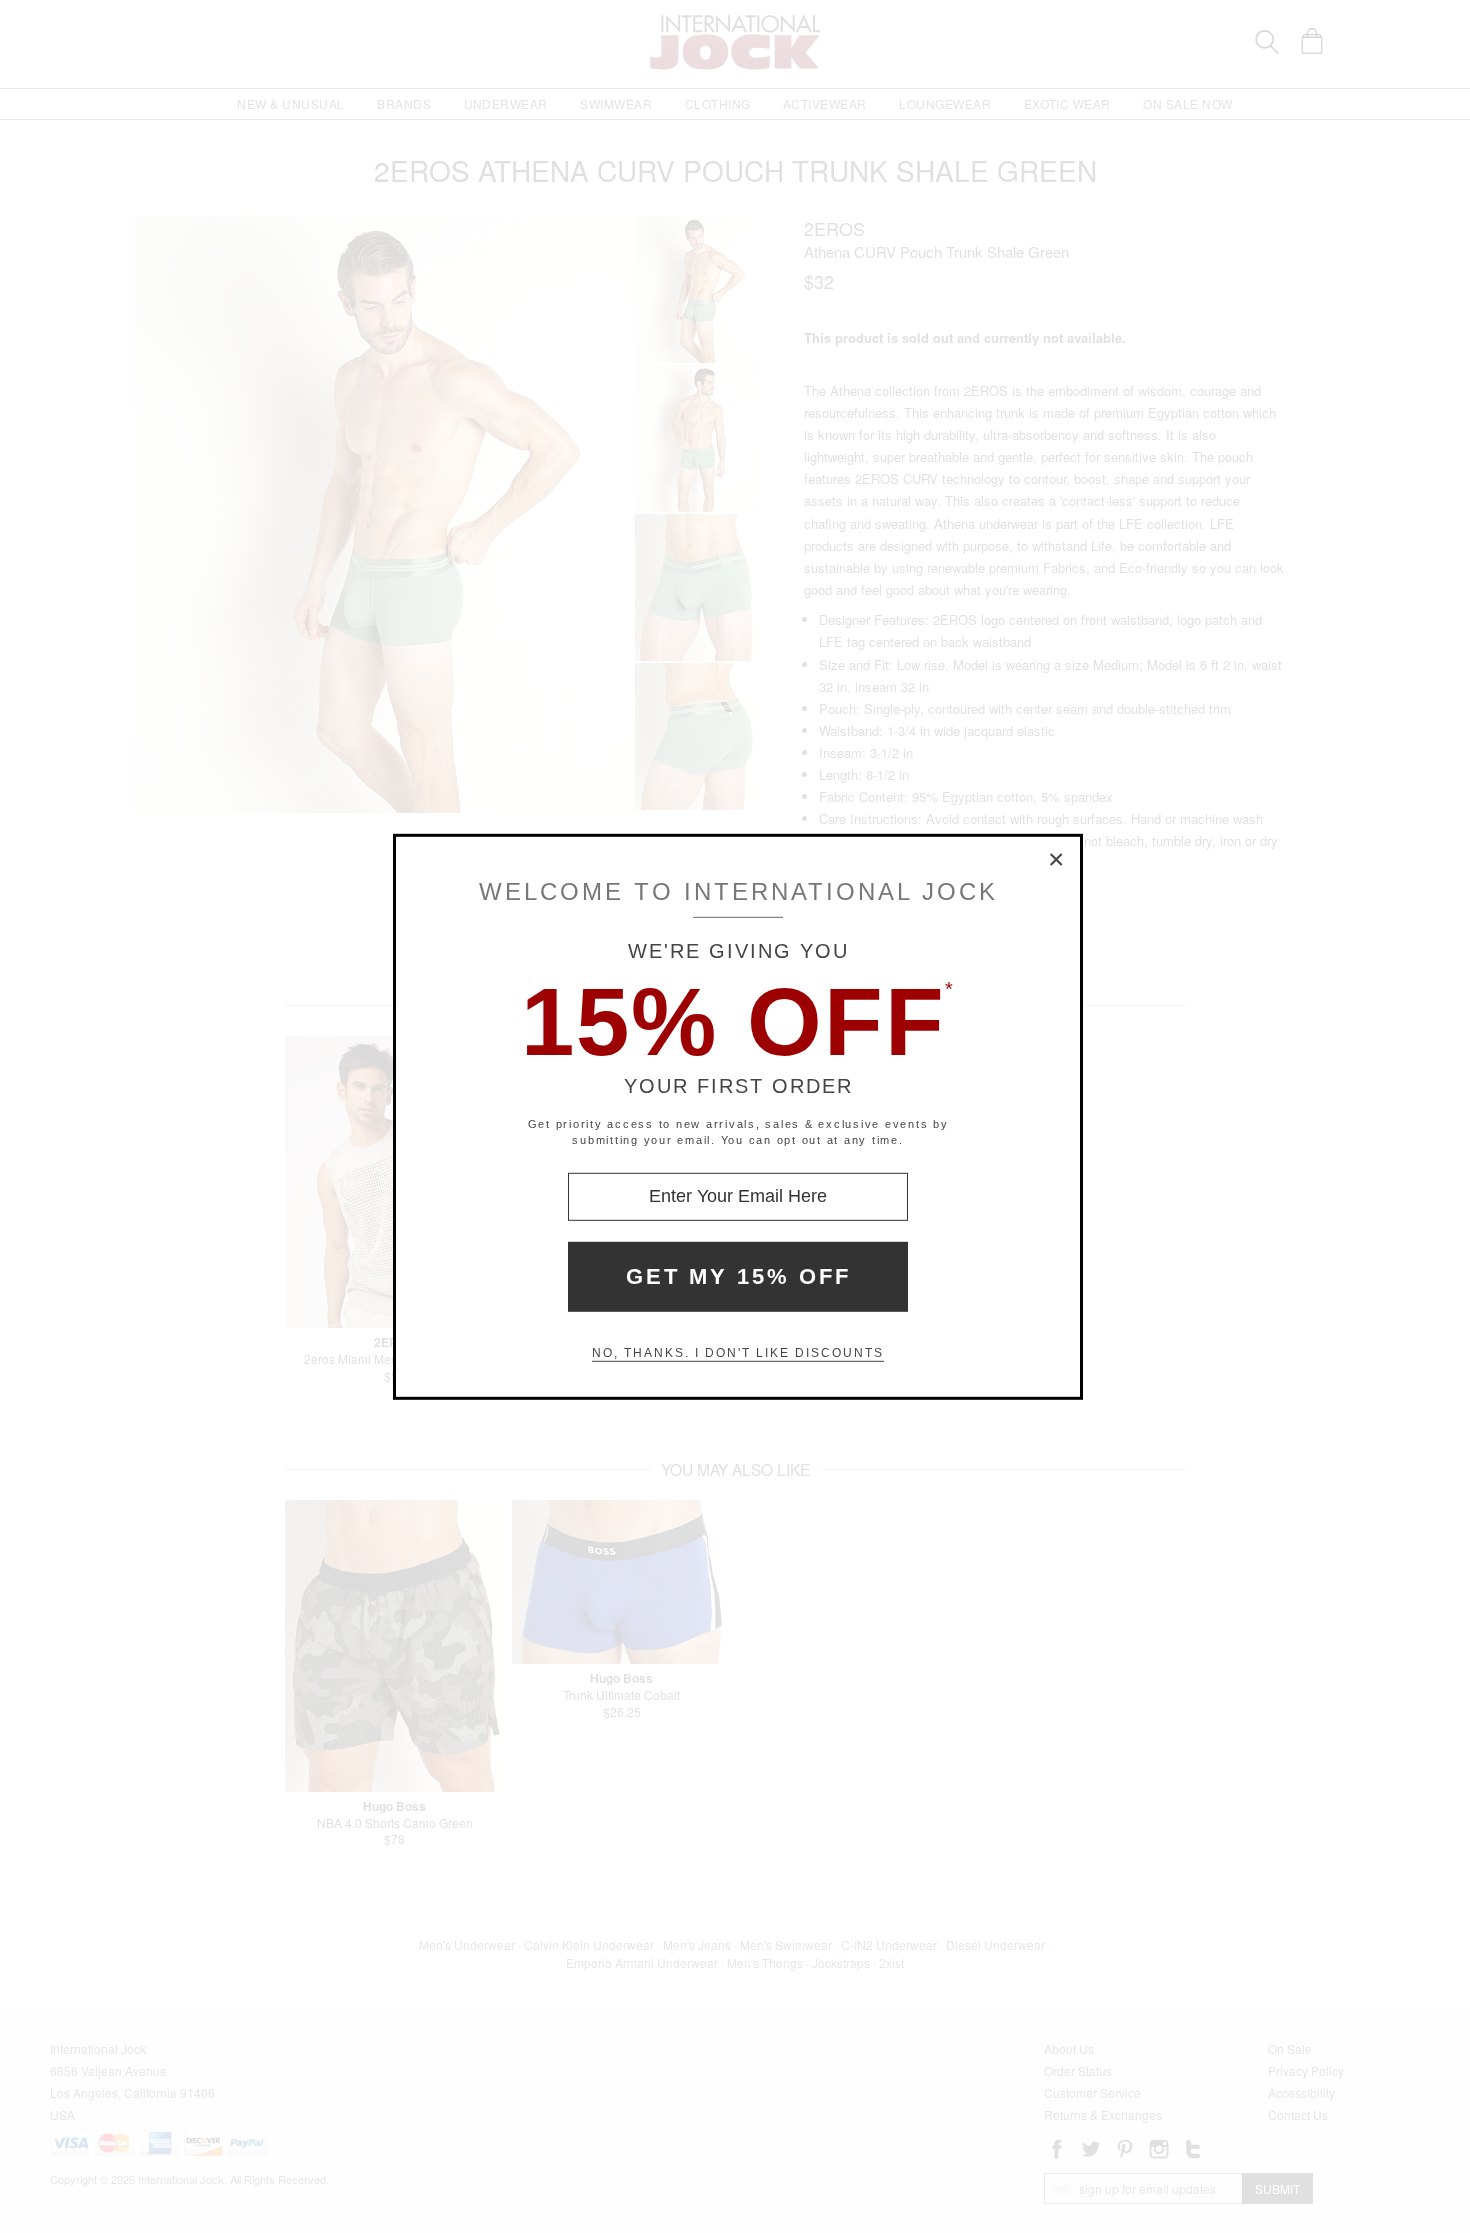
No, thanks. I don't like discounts (738, 1353)
